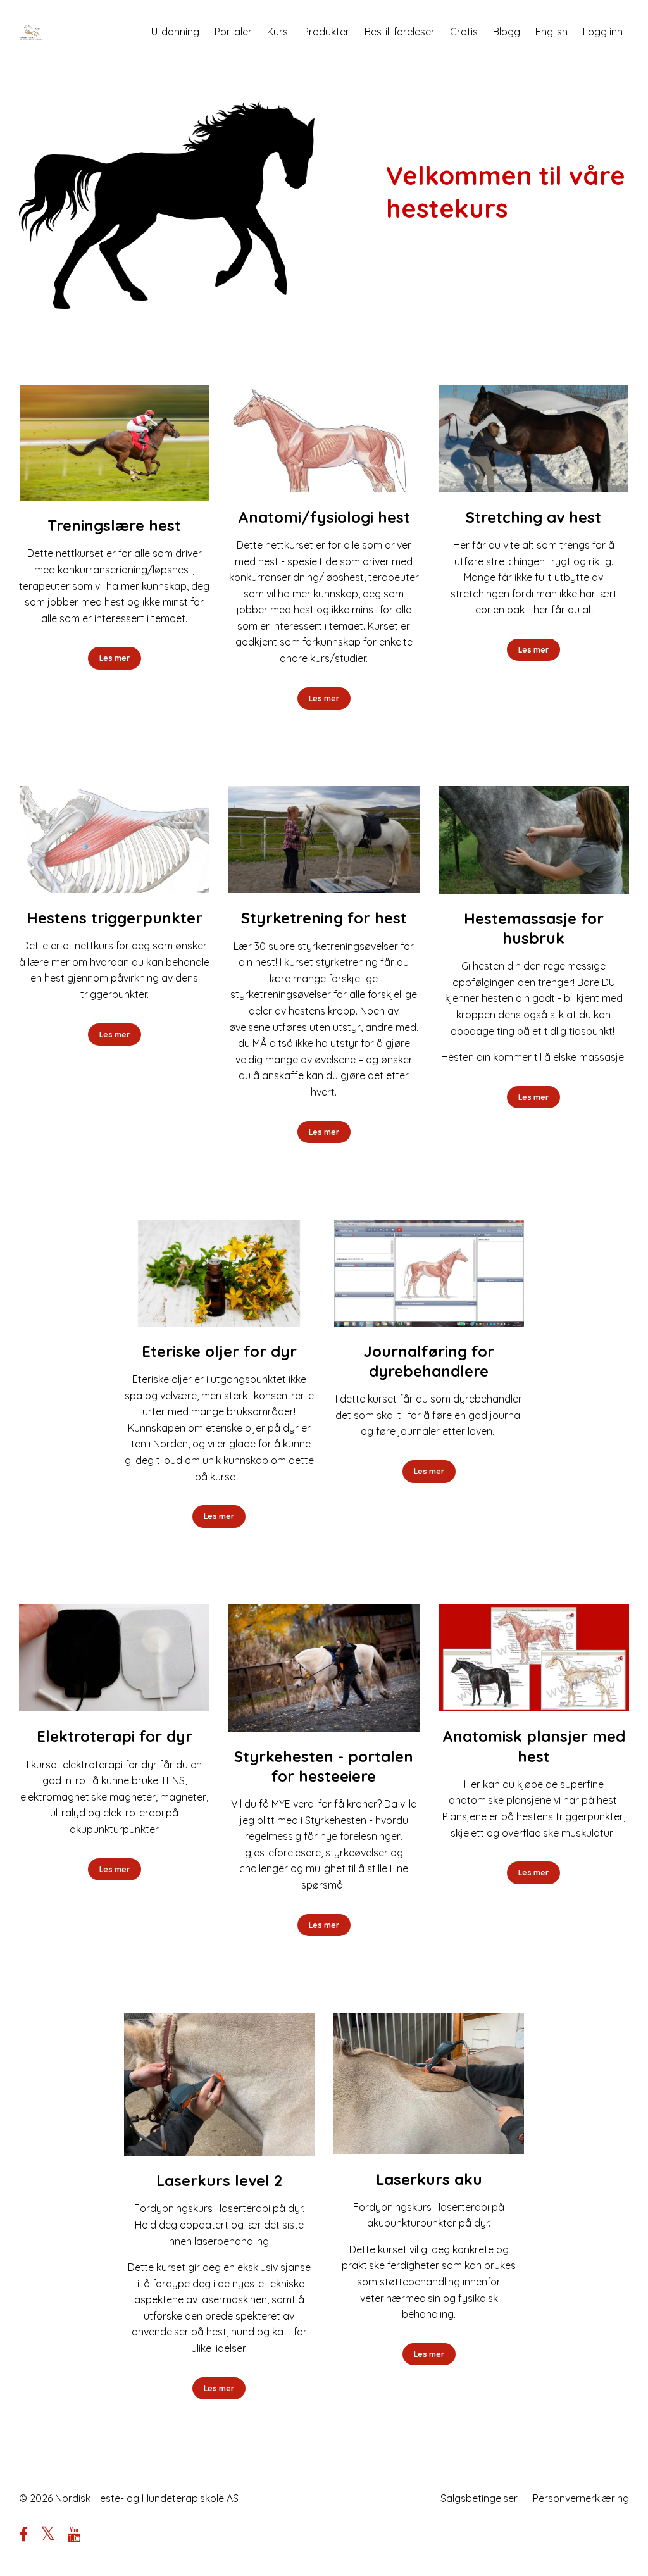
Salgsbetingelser (479, 2498)
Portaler (233, 32)
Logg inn (603, 32)
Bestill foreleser (400, 32)
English (551, 32)
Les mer (115, 658)
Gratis (464, 32)
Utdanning (175, 32)
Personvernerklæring (581, 2498)
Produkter (326, 32)
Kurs (277, 32)
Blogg (507, 32)
